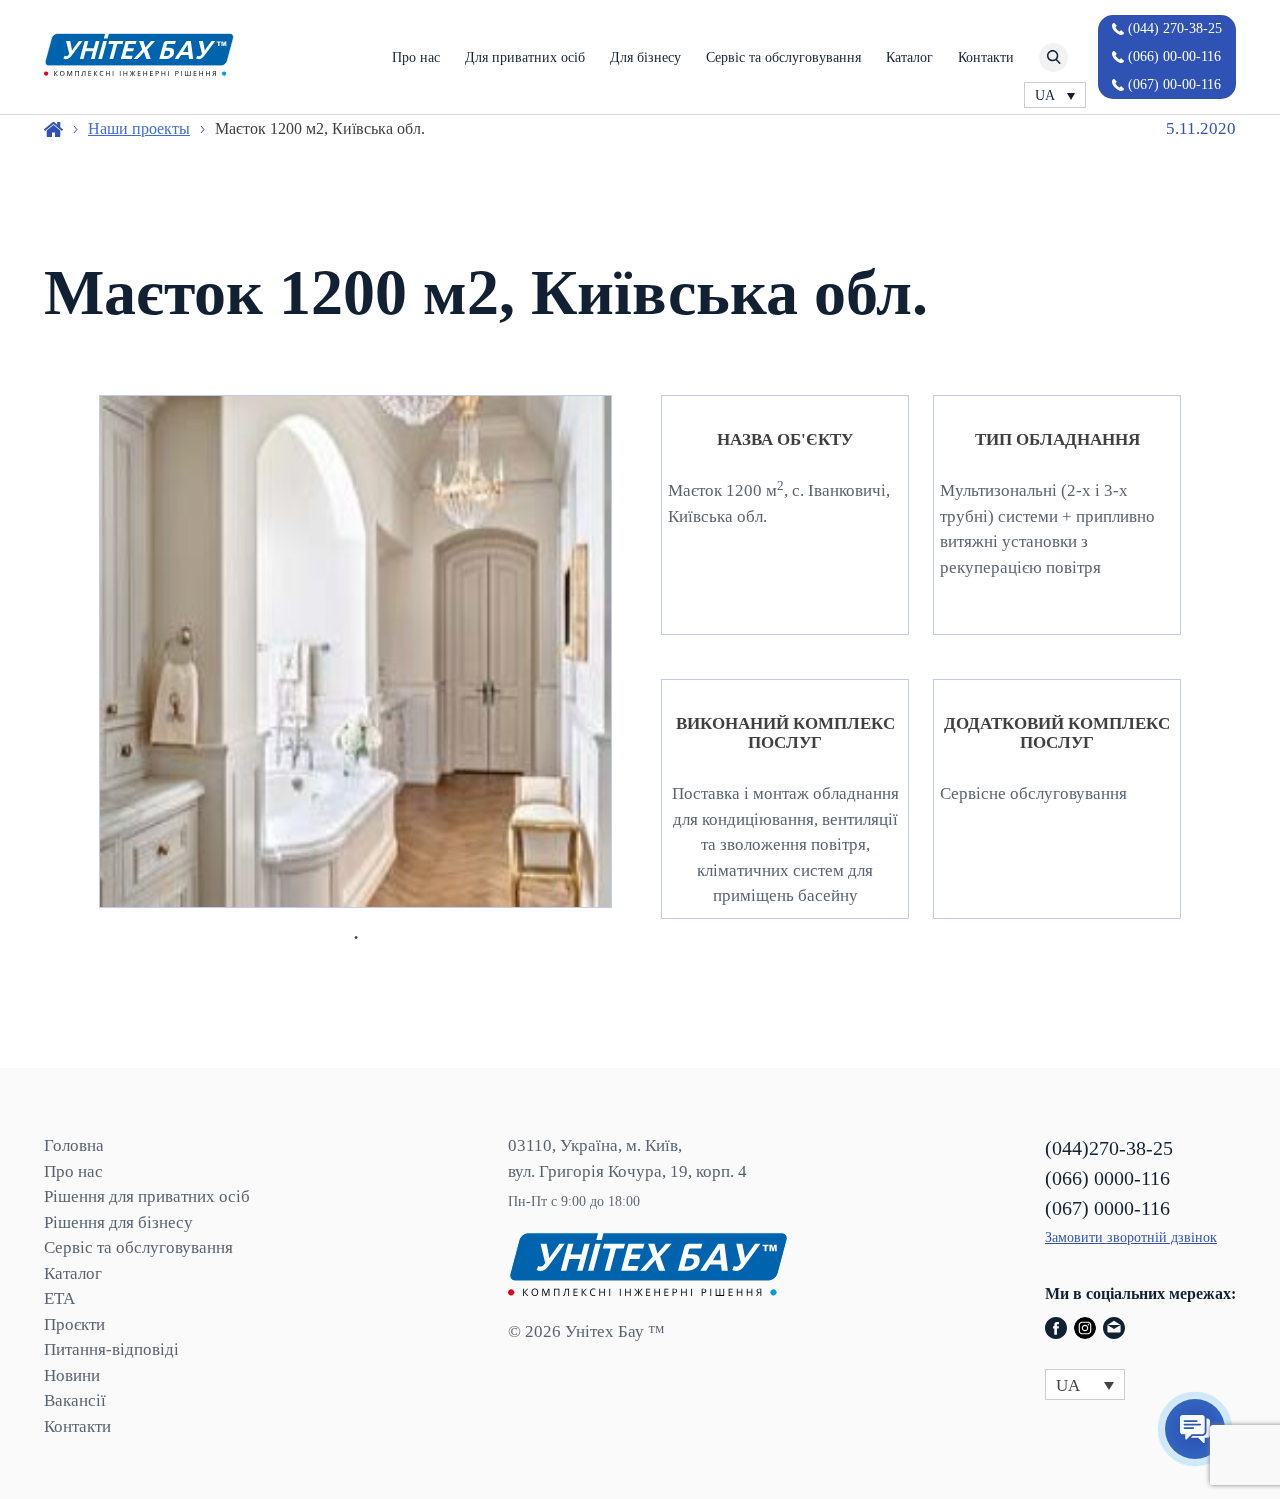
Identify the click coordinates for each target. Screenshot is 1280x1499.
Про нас (416, 57)
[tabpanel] (355, 651)
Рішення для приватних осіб (147, 1196)
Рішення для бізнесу (118, 1222)
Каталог (909, 57)
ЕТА (59, 1298)
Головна (74, 1145)
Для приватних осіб (525, 57)
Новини (72, 1375)
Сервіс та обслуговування (783, 57)
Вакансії (75, 1400)
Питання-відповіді (111, 1349)
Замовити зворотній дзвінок (1131, 1237)
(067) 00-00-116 (1174, 84)
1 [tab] (356, 938)
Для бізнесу (645, 57)
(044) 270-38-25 (1175, 28)
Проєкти (74, 1324)
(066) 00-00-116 (1174, 56)
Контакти (986, 57)
